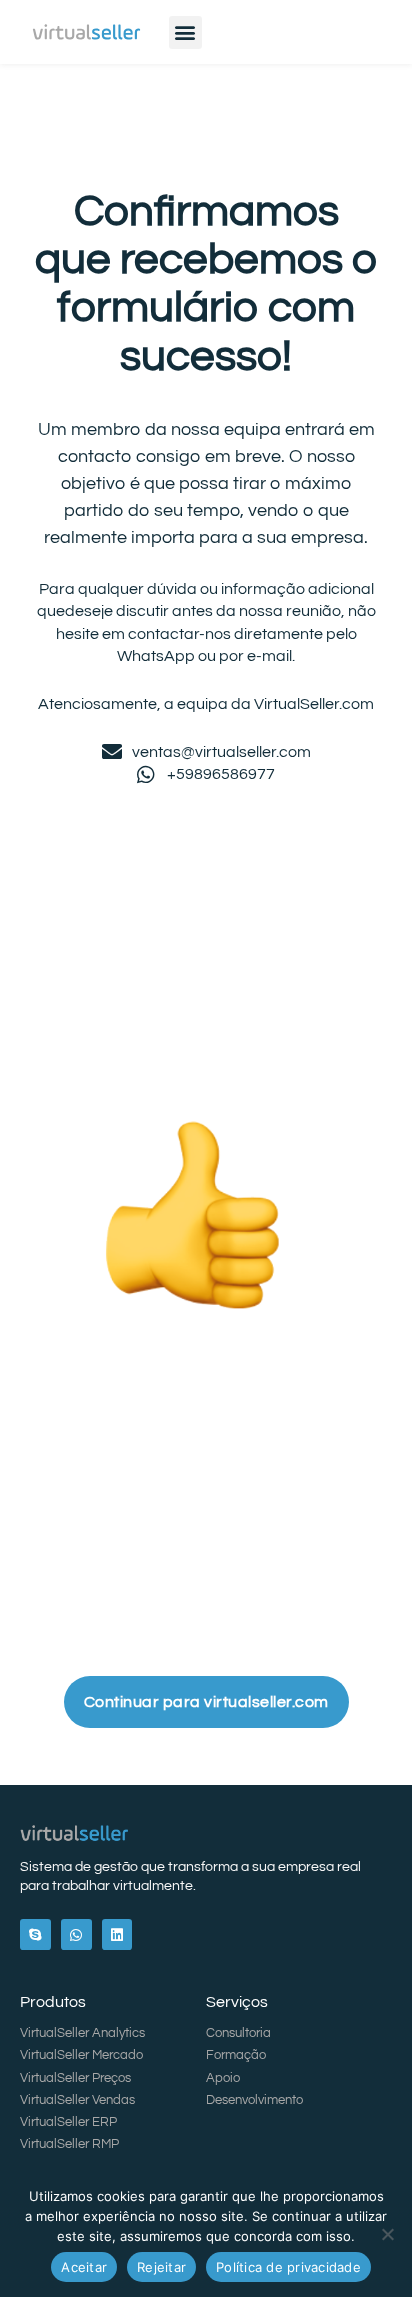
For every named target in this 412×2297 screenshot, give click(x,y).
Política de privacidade (288, 2267)
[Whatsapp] (76, 1934)
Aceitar (84, 2267)
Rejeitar (161, 2267)
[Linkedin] (117, 1934)
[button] (185, 32)
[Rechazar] (387, 2234)
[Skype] (35, 1934)
